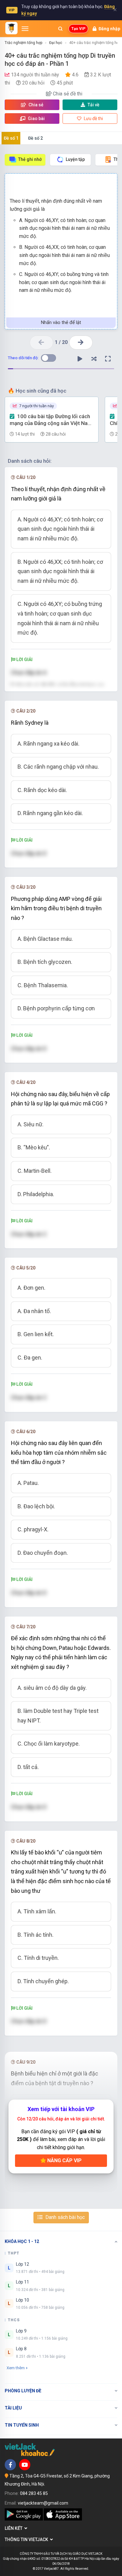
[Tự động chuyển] (80, 359)
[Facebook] (10, 2465)
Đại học (56, 43)
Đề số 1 (11, 138)
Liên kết (15, 2528)
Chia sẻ (36, 105)
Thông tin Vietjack (27, 2540)
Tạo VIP (78, 29)
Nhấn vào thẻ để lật (61, 322)
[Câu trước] (41, 343)
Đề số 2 (36, 138)
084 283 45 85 (34, 2493)
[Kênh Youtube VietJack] (25, 2465)
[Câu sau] (81, 343)
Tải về (94, 105)
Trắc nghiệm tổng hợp (23, 43)
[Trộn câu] (94, 359)
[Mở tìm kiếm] (60, 29)
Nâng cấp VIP (64, 2160)
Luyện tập (75, 159)
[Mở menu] (25, 29)
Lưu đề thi (93, 118)
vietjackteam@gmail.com (43, 2503)
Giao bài (36, 118)
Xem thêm (16, 2368)
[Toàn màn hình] (108, 359)
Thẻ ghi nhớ (30, 159)
